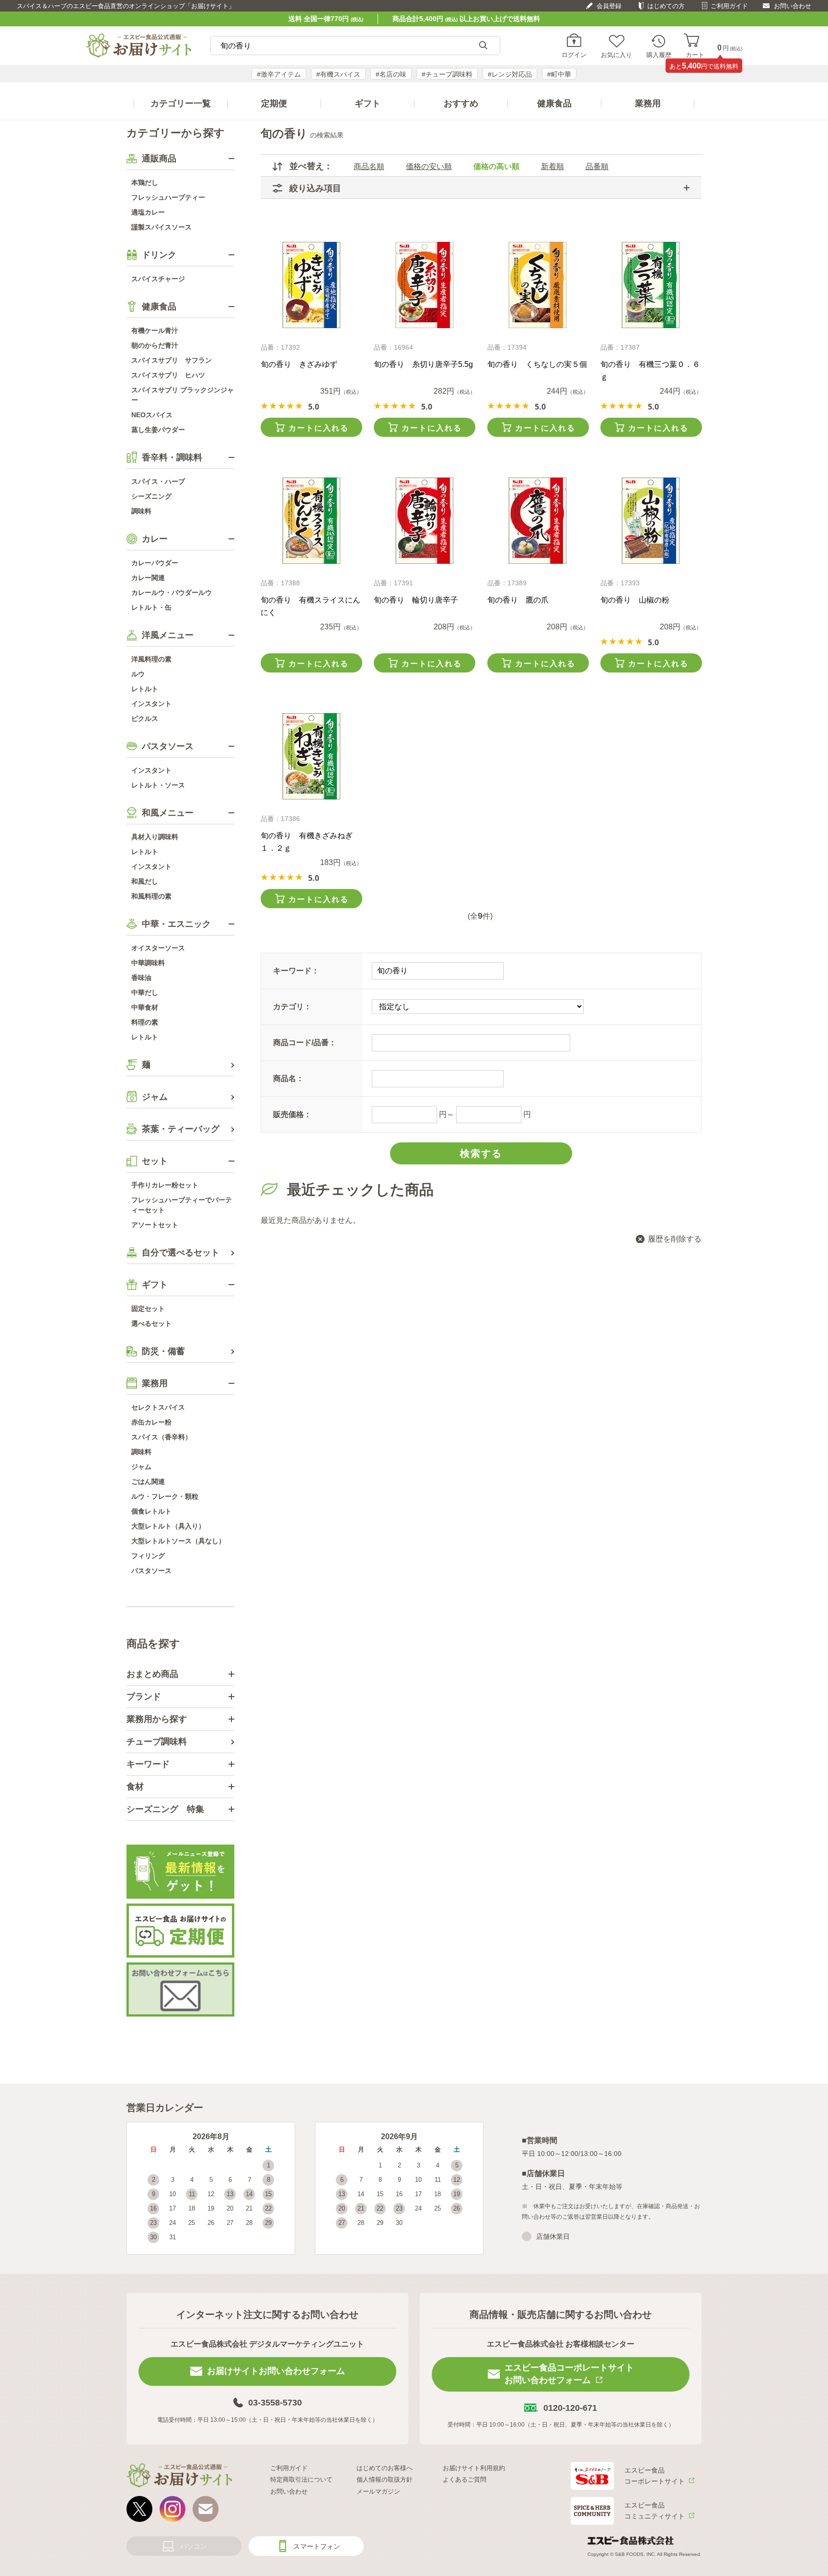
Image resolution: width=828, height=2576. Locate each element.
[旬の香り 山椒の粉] (651, 521)
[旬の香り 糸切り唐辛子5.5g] (424, 285)
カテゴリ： (292, 1007)
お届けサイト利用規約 (474, 2468)
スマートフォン (317, 2546)
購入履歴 (659, 55)
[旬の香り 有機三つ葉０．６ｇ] (651, 285)
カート (695, 55)
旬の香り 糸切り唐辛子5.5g (423, 364)
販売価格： (292, 1114)
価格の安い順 (429, 166)
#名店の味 (391, 74)
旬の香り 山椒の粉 (635, 600)
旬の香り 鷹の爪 (518, 600)
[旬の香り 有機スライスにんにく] (311, 521)
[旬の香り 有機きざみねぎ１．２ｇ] (311, 756)
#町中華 (559, 74)
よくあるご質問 (465, 2479)
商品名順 (369, 166)
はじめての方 (666, 6)
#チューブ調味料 (447, 74)
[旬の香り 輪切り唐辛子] (424, 521)
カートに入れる (319, 428)
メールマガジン (378, 2491)
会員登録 (609, 6)
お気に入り (616, 55)
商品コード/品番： (305, 1043)
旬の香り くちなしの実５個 (537, 364)
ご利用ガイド (729, 6)
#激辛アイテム (279, 74)
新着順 (552, 166)
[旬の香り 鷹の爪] (538, 521)
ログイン (574, 55)
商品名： (288, 1078)
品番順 (597, 166)
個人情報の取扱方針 (385, 2479)
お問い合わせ (793, 6)
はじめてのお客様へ (385, 2468)
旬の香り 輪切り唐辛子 (416, 600)
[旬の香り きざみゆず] (311, 285)
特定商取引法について (301, 2479)
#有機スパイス (338, 74)
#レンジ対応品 (510, 74)
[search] (483, 46)
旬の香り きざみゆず (299, 364)
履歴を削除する (675, 1239)
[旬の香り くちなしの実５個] (538, 285)
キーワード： (296, 971)
